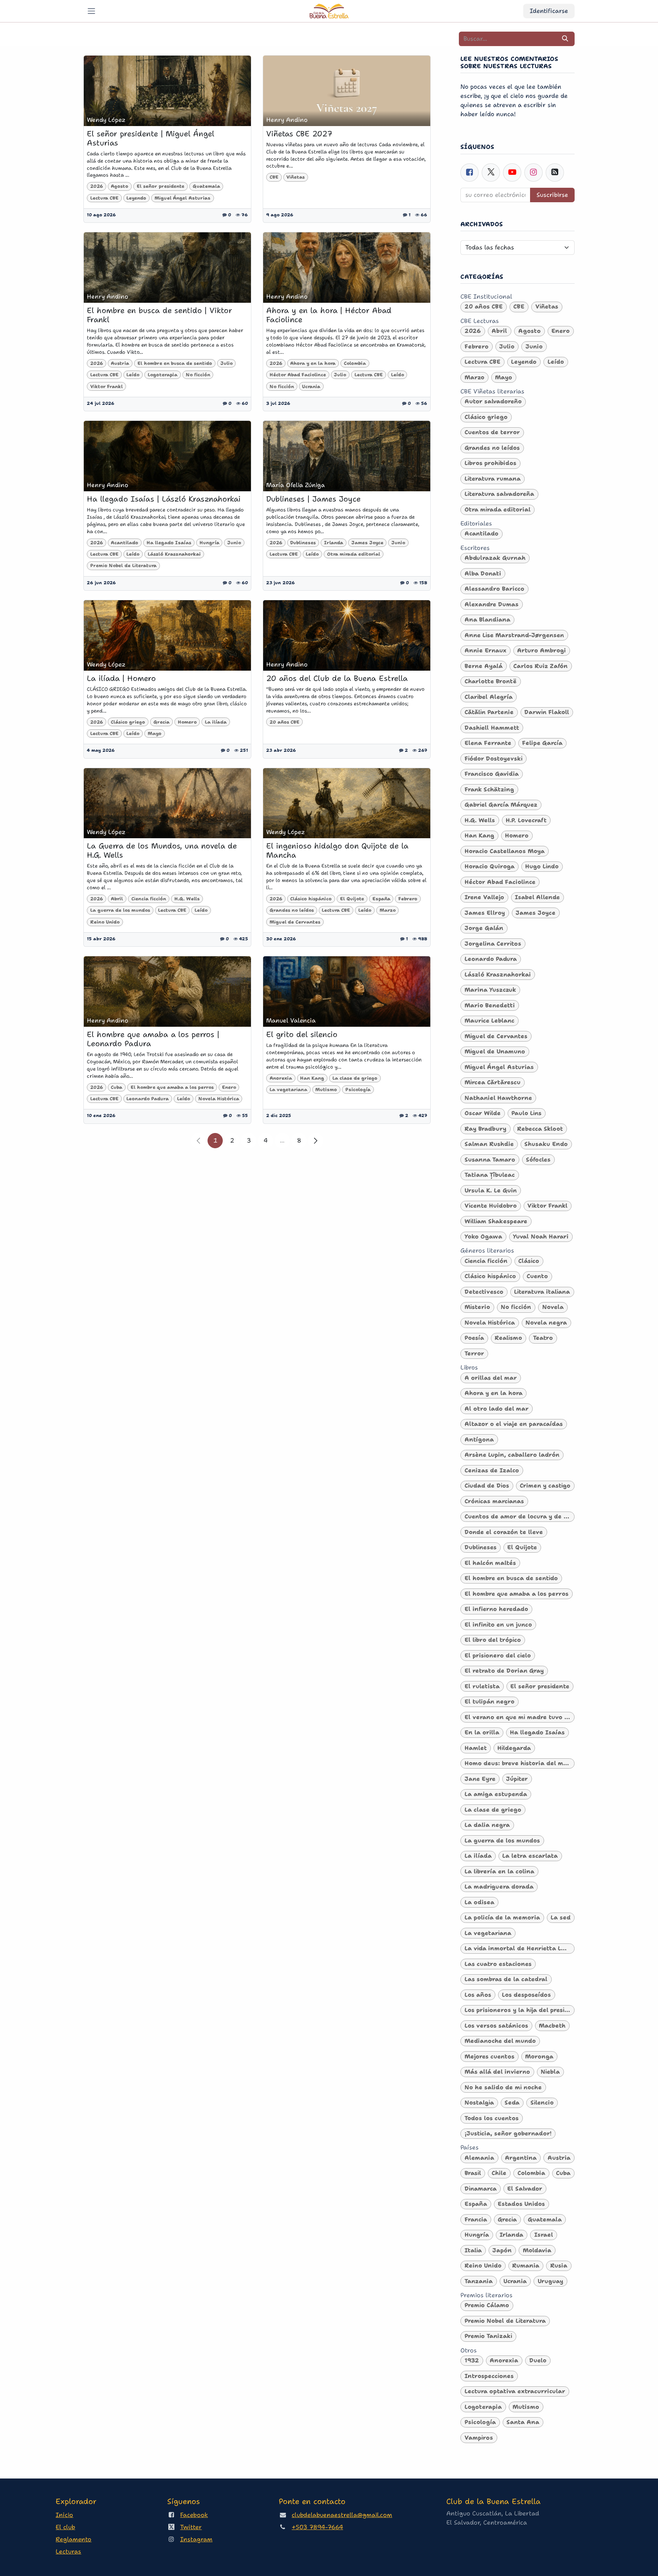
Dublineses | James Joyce (313, 499)
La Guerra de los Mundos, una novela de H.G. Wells (162, 850)
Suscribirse (552, 195)
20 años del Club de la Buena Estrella (337, 678)
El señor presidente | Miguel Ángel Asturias (151, 138)
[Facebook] (470, 173)
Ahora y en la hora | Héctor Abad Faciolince (329, 315)
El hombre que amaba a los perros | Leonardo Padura (153, 1039)
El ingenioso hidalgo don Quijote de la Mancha (337, 850)
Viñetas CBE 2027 (299, 134)
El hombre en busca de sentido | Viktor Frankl (159, 315)
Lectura (68, 2551)
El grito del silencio (302, 1034)
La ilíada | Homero (121, 678)
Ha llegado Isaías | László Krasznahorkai (164, 499)
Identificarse (549, 11)
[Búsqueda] (565, 39)
